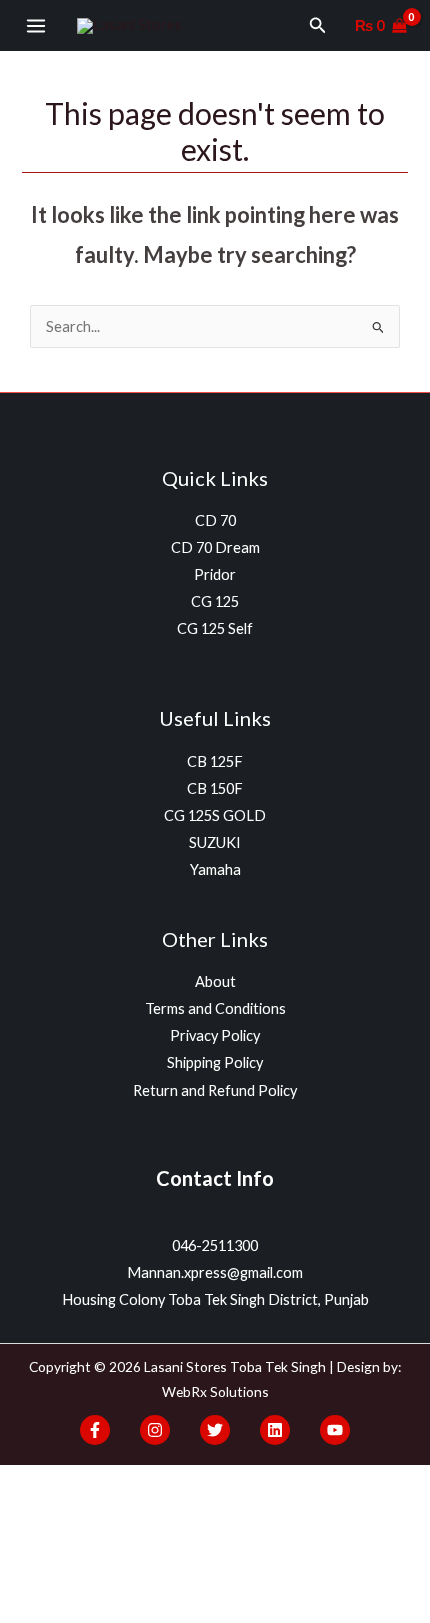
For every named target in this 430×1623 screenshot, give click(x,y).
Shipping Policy (215, 1062)
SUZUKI (215, 842)
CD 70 (215, 520)
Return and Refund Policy (215, 1090)
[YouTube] (335, 1430)
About (215, 981)
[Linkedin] (275, 1430)
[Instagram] (155, 1430)
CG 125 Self (215, 628)
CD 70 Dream (215, 547)
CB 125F (215, 761)
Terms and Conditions (215, 1008)
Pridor (215, 574)
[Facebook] (95, 1430)
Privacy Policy (215, 1035)
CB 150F (215, 788)
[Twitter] (215, 1430)
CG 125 (215, 601)
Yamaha (215, 869)
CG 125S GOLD (215, 815)
